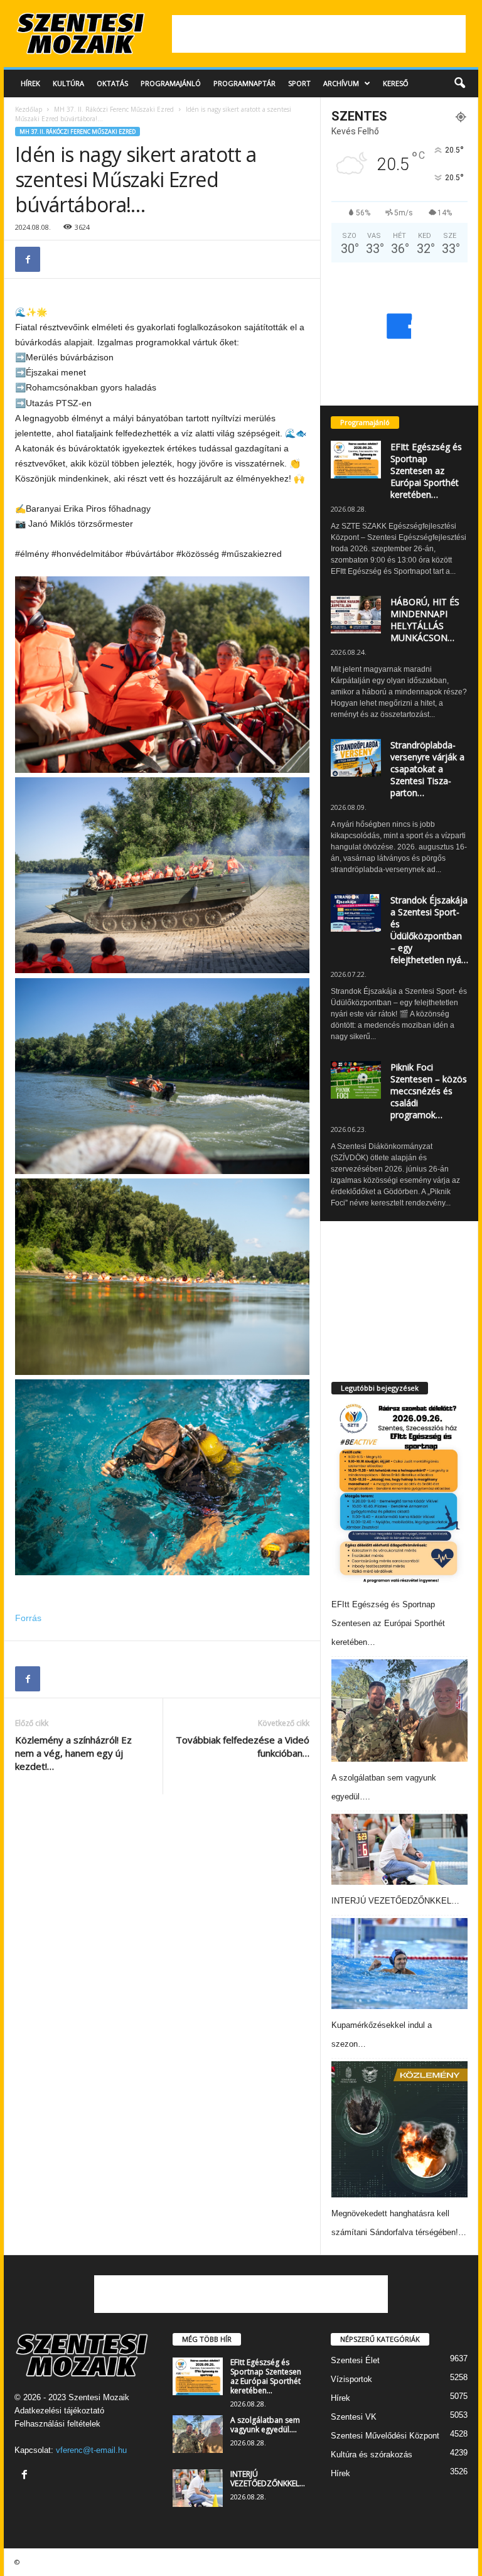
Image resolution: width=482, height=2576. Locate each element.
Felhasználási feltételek (57, 2424)
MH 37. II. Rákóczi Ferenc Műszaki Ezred (114, 109)
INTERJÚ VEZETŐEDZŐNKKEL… (395, 1901)
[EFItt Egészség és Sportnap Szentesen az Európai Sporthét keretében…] (398, 1494)
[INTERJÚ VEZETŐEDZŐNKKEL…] (399, 1850)
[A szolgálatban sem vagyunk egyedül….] (399, 1711)
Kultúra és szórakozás (372, 2455)
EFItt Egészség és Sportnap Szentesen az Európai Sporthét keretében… (426, 471)
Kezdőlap (29, 109)
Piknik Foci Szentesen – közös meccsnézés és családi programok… (429, 1091)
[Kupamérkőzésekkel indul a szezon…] (399, 1964)
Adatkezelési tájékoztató (59, 2411)
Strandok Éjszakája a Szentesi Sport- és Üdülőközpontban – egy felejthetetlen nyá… (429, 930)
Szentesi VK (354, 2417)
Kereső (396, 83)
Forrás (28, 1618)
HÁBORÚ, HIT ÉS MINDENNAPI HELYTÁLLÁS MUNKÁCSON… (425, 620)
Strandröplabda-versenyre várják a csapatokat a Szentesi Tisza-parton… (427, 769)
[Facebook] (28, 259)
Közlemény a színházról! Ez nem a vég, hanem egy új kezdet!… (73, 1753)
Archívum (341, 83)
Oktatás (112, 83)
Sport (299, 83)
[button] (459, 84)
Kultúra (68, 83)
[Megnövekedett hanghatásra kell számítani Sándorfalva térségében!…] (399, 2129)
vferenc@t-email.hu (91, 2450)
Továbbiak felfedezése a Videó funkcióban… (243, 1746)
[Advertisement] (319, 34)
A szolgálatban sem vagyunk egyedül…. (265, 2425)
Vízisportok (351, 2379)
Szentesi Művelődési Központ (385, 2436)
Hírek (30, 83)
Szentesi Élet (355, 2360)
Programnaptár (244, 83)
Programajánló (171, 83)
